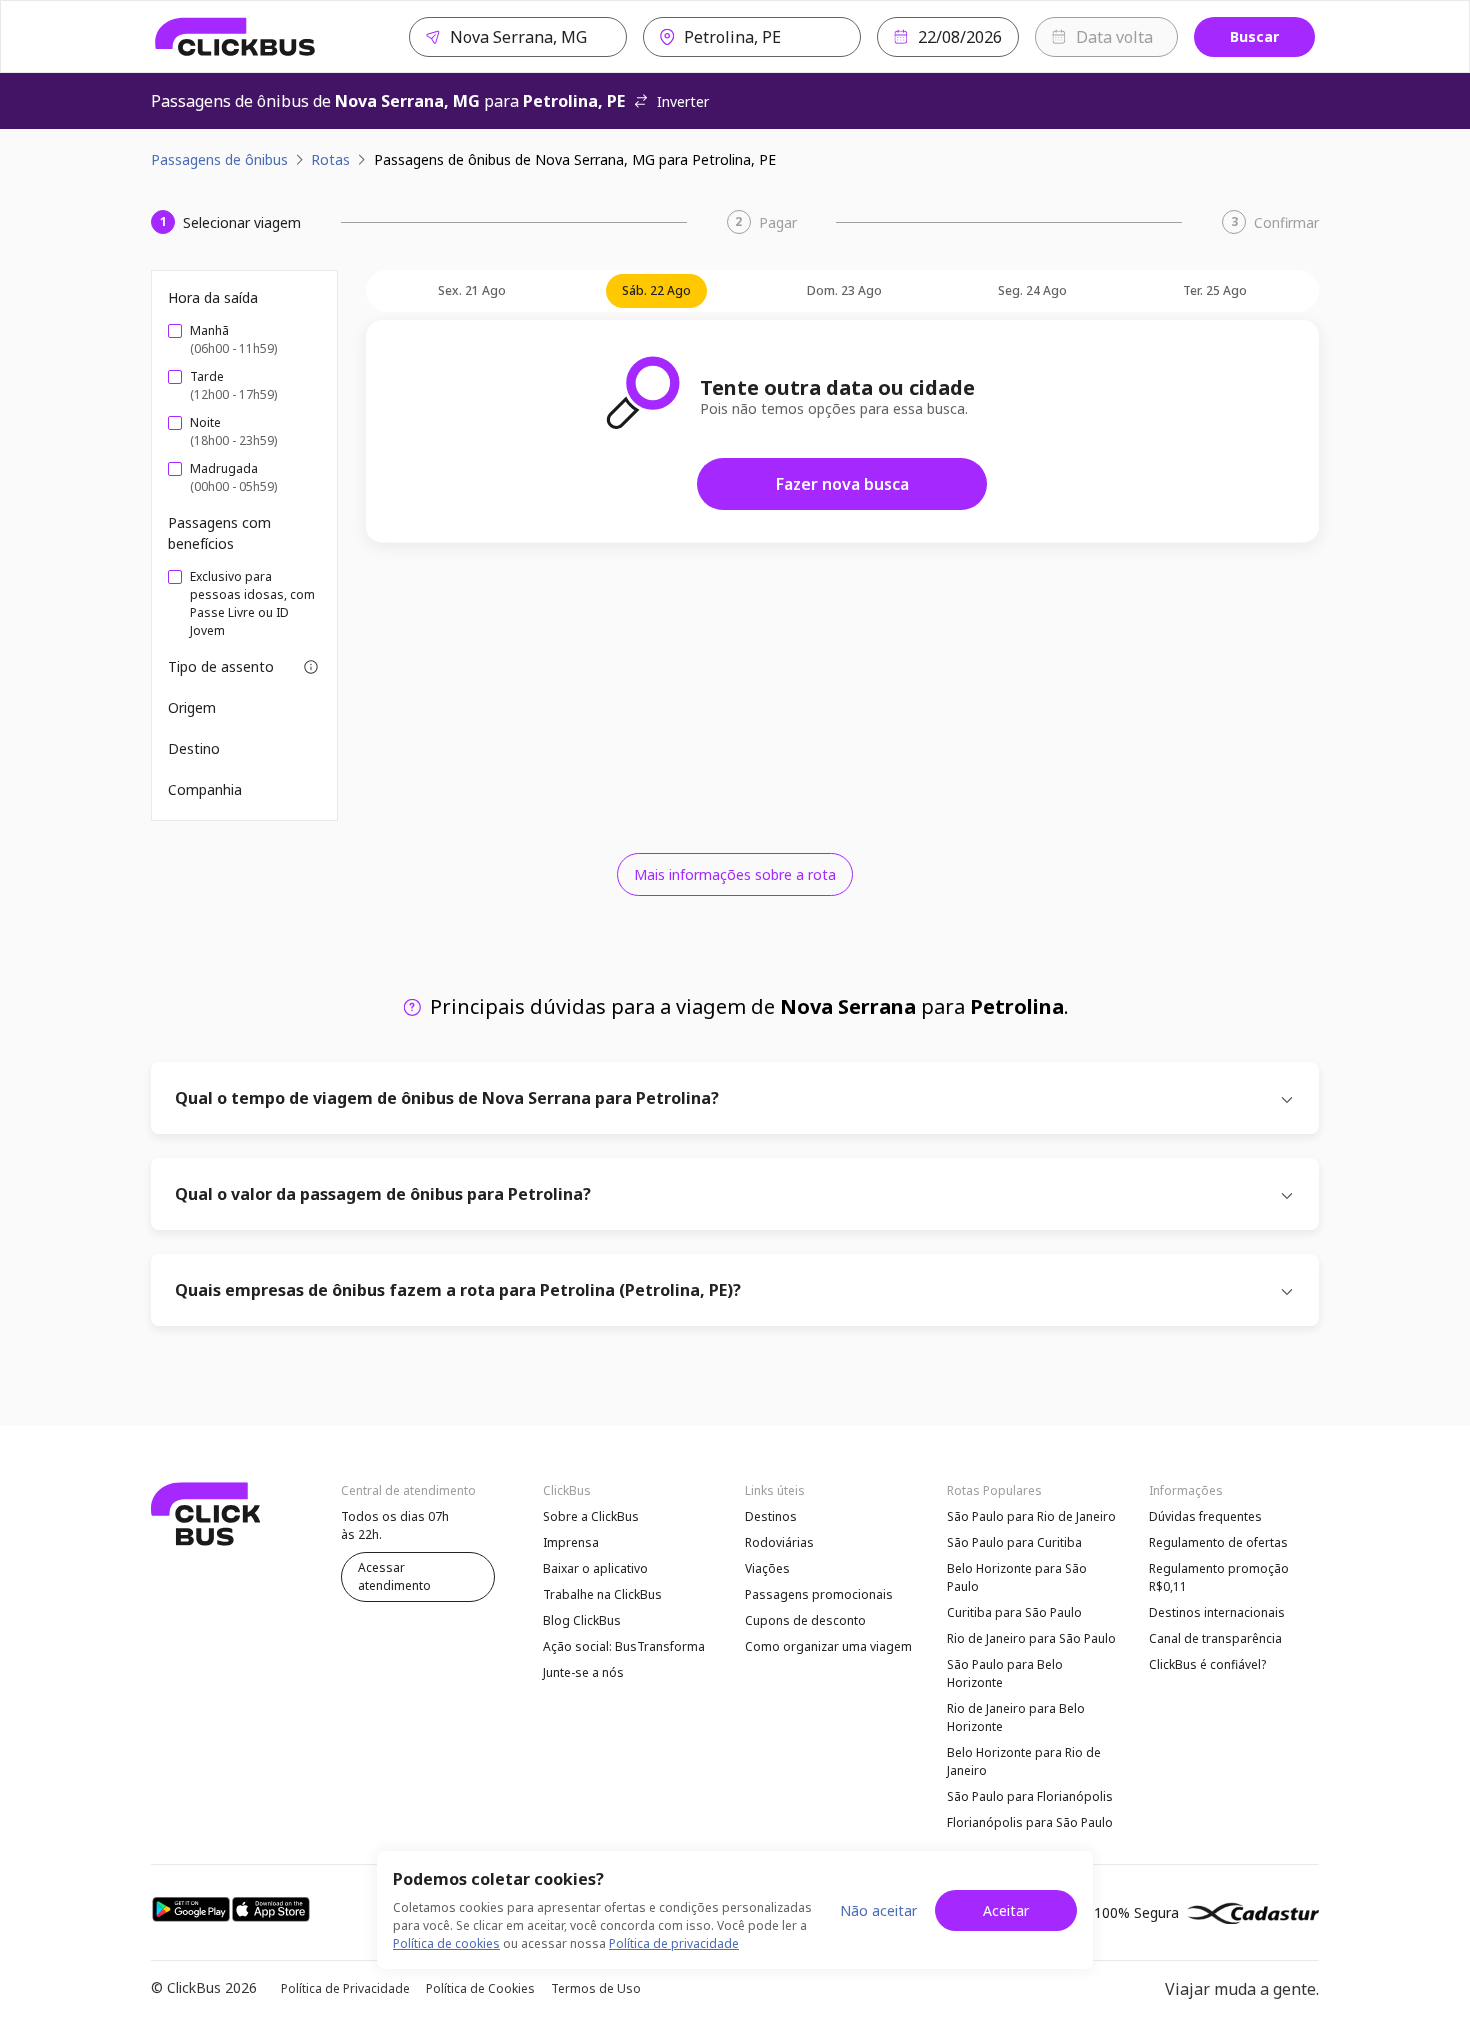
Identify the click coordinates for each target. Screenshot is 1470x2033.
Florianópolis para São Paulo (1030, 1822)
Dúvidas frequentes (1205, 1516)
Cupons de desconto (805, 1620)
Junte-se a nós (583, 1672)
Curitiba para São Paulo (1014, 1612)
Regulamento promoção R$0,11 (1219, 1577)
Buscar (1254, 36)
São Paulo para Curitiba (1014, 1542)
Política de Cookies (480, 1988)
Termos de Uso (596, 1988)
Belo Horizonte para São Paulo (1017, 1577)
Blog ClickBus (582, 1620)
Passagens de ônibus (219, 159)
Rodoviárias (779, 1542)
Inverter (683, 101)
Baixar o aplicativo (595, 1568)
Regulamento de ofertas (1218, 1542)
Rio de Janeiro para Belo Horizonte (1016, 1717)
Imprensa (571, 1542)
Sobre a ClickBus (591, 1516)
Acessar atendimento (394, 1576)
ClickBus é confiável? (1207, 1664)
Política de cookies (446, 1943)
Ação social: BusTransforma (624, 1646)
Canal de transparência (1215, 1638)
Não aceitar (878, 1910)
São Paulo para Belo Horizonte (1005, 1673)
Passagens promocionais (819, 1594)
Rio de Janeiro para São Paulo (1031, 1638)
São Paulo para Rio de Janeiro (1031, 1516)
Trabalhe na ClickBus (602, 1594)
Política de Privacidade (345, 1988)
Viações (767, 1568)
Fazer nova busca (842, 484)
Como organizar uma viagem (828, 1646)
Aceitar (1006, 1910)
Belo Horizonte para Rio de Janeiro (1024, 1761)
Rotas (330, 159)
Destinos (771, 1516)
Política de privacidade (674, 1943)
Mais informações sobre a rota (735, 874)
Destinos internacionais (1217, 1612)
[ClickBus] (235, 37)
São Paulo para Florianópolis (1030, 1796)
